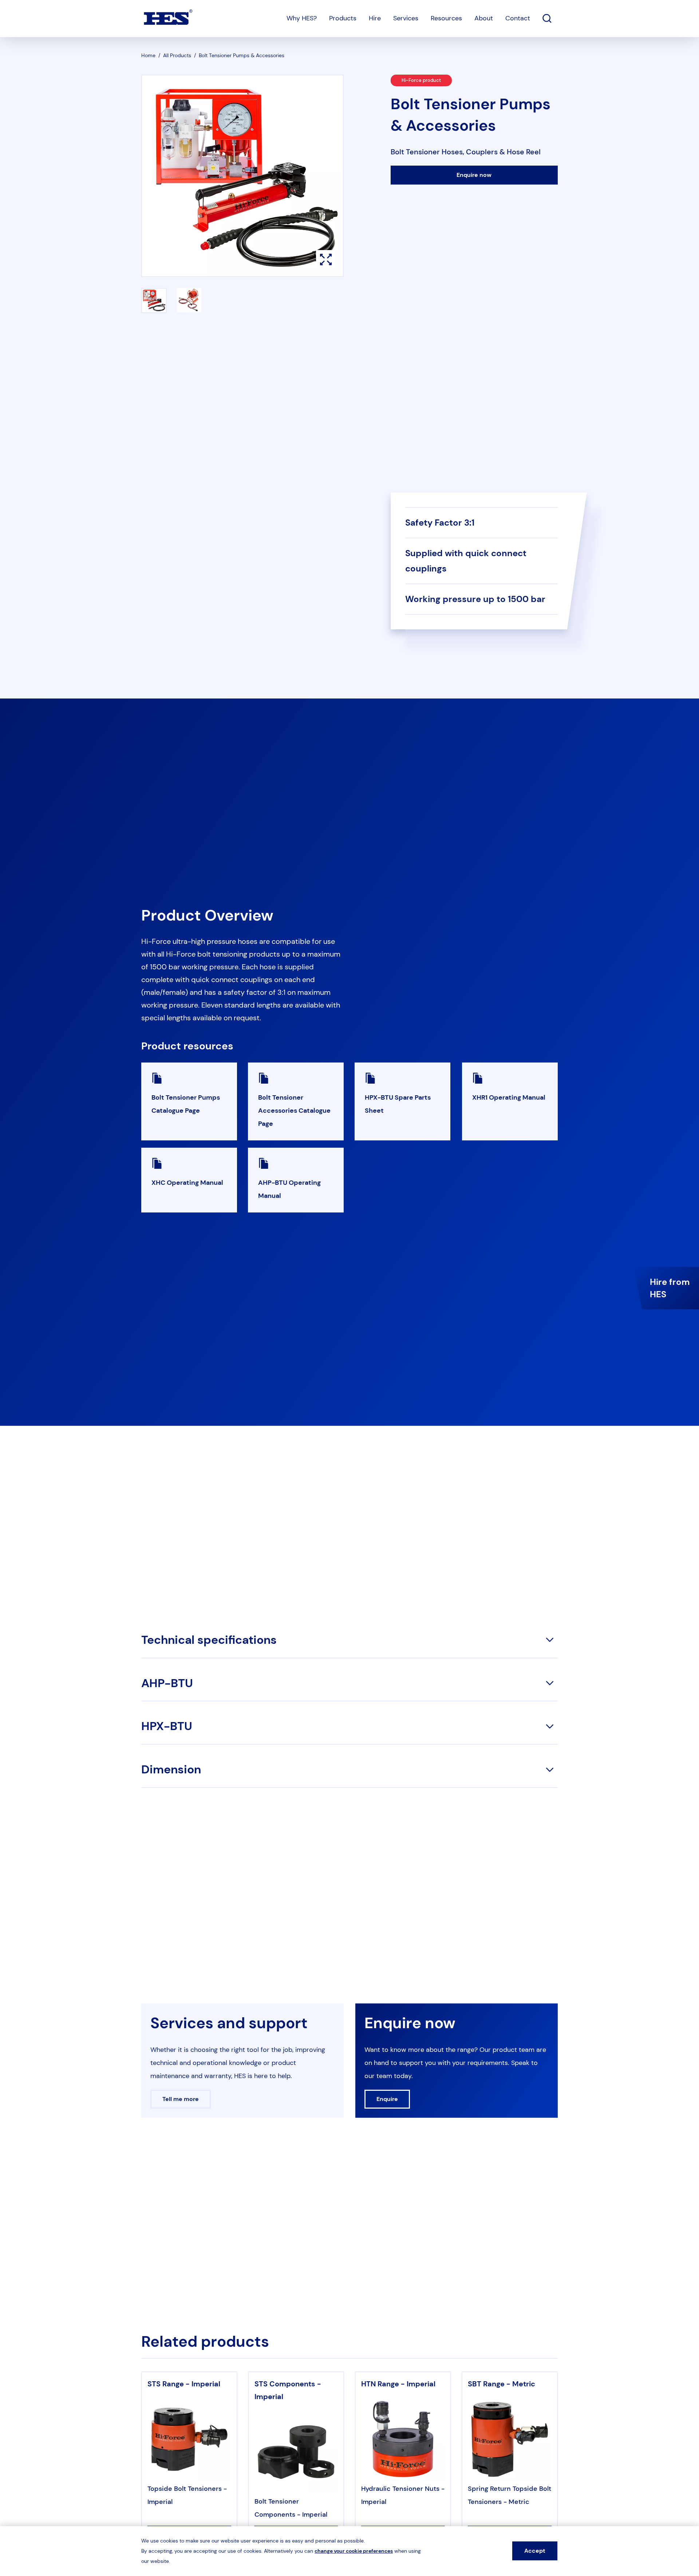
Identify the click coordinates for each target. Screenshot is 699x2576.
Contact (518, 18)
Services (406, 18)
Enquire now (474, 175)
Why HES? (302, 18)
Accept (535, 2551)
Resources (446, 18)
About (484, 18)
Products (343, 18)
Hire (375, 18)
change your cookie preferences (354, 2551)
